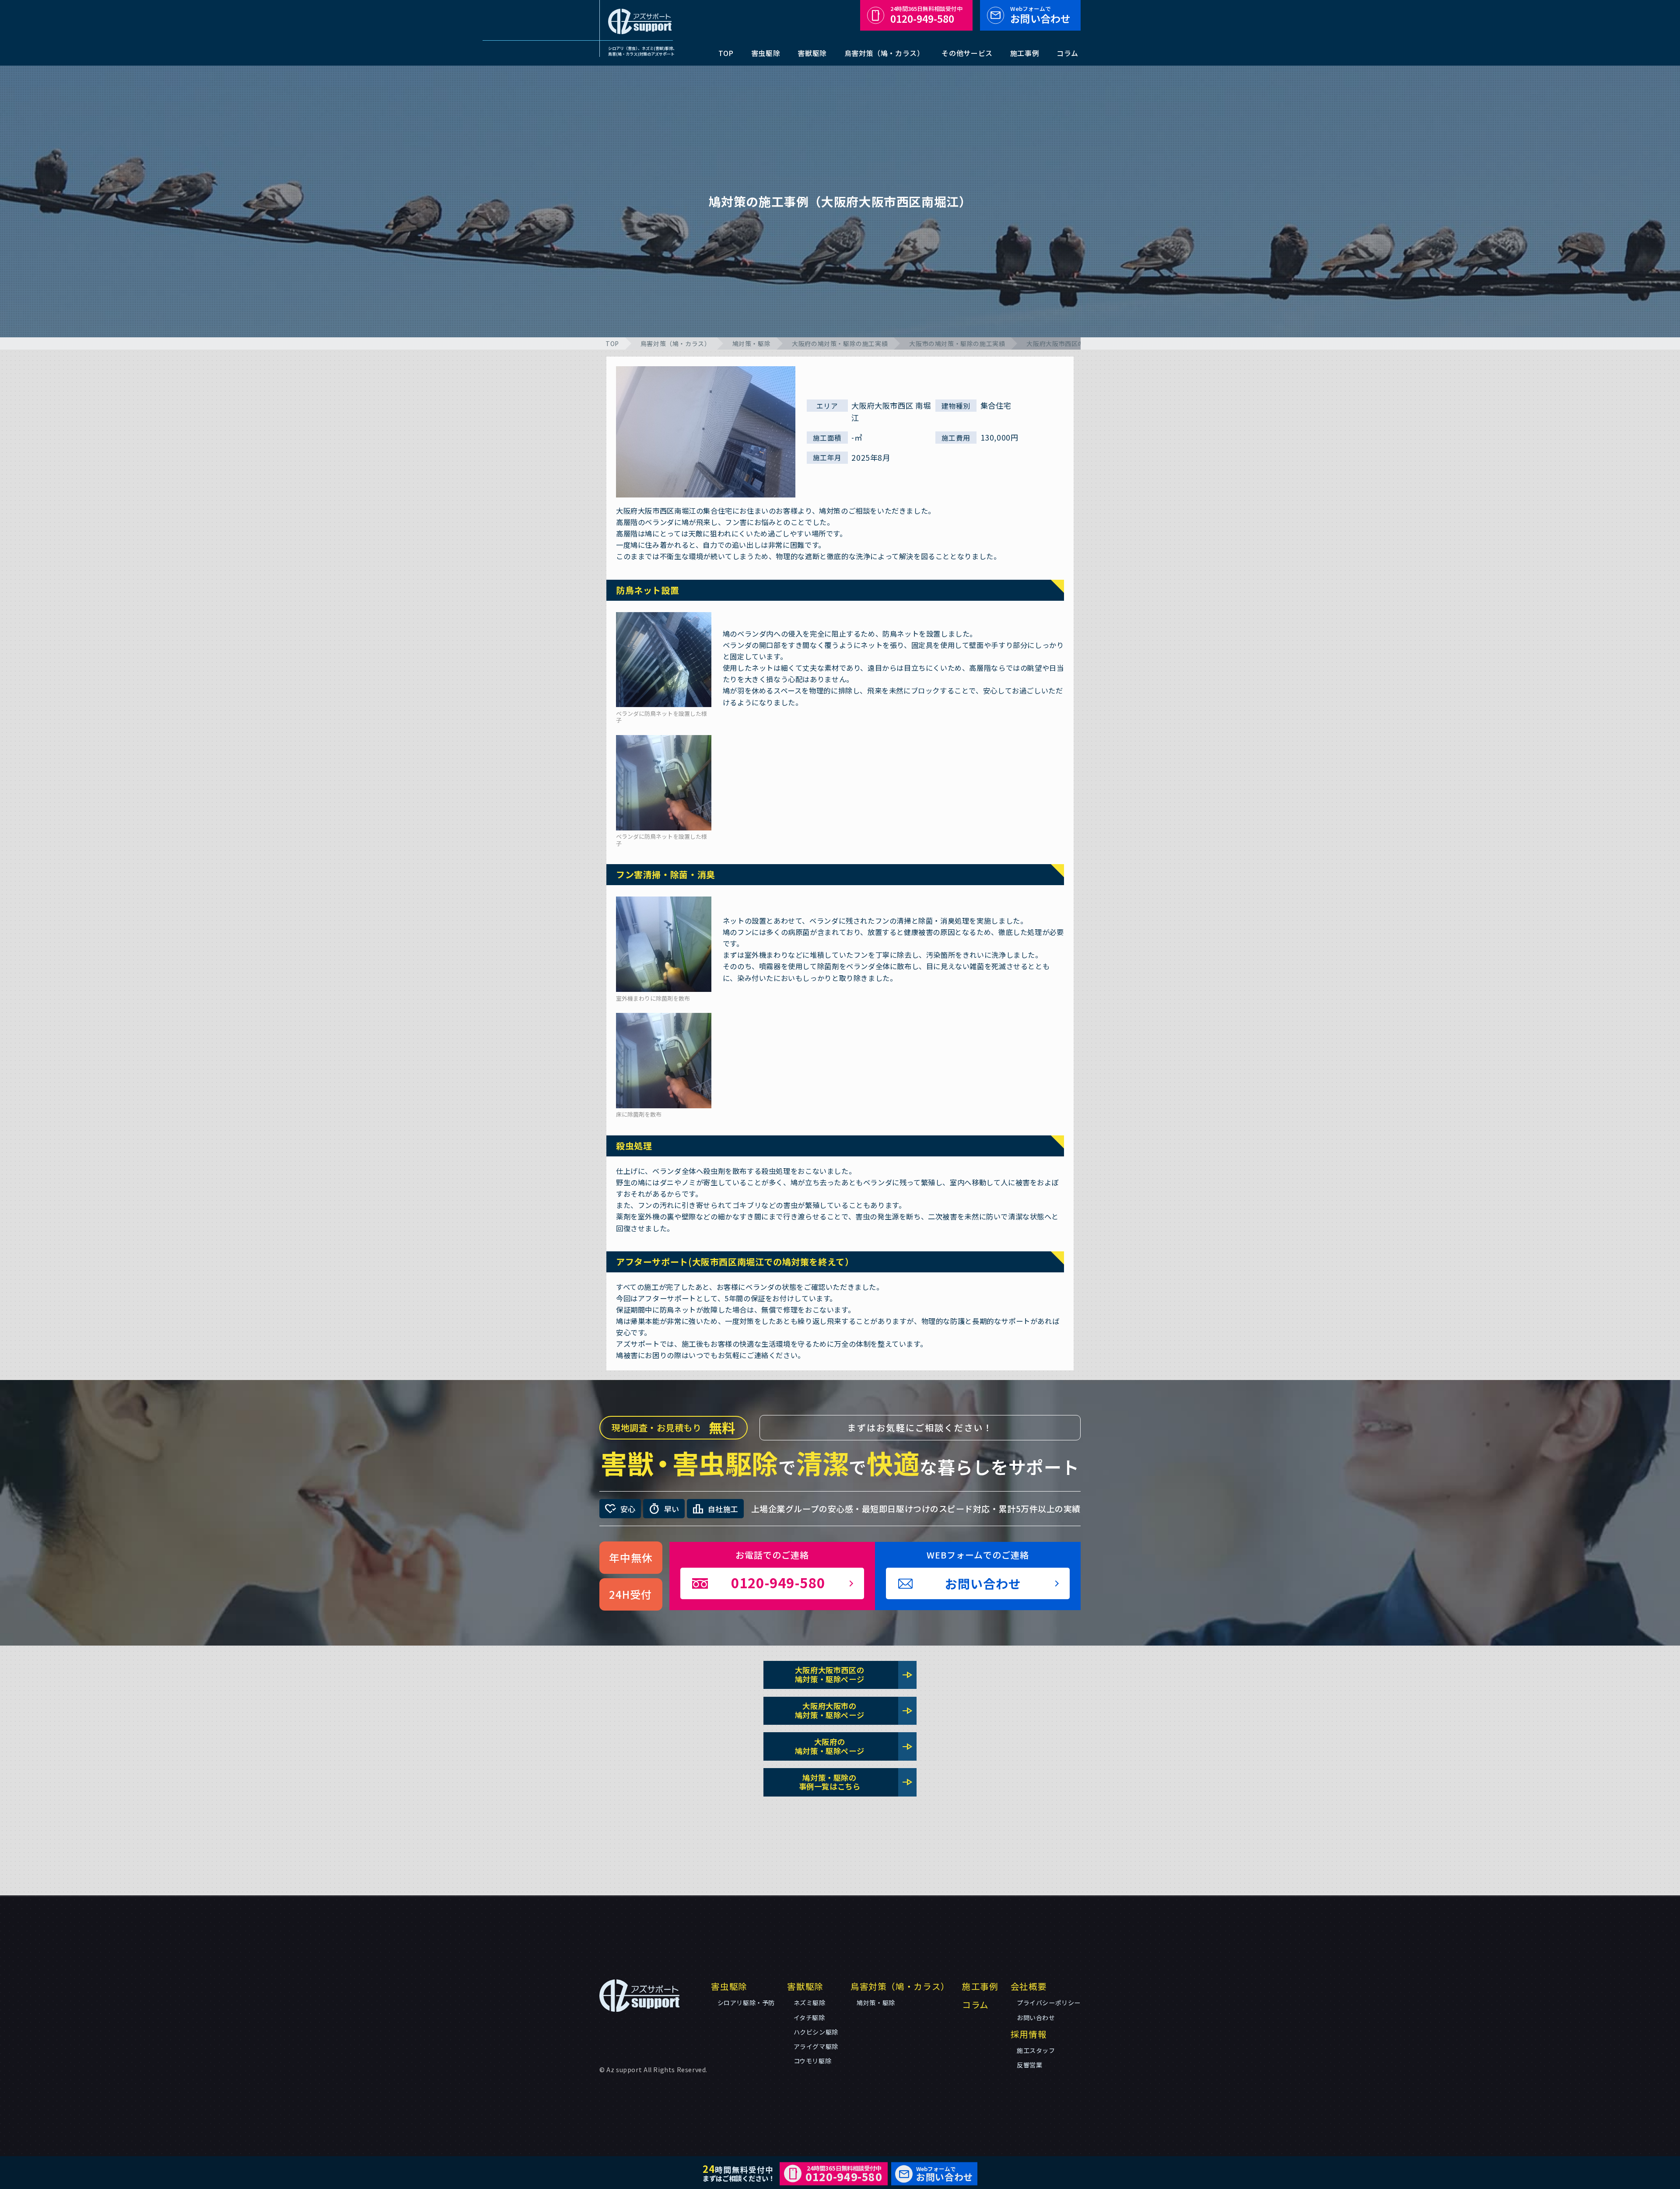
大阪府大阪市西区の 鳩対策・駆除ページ (854, 1674)
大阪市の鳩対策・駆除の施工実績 (957, 343)
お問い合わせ (1040, 15)
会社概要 (1029, 1986)
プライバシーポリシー (1049, 2003)
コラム (1067, 53)
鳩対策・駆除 (752, 343)
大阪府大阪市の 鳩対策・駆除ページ (854, 1710)
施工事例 (1025, 53)
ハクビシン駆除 (816, 2032)
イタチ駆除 (809, 2017)
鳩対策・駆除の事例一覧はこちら (856, 1782)
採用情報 (1029, 2034)
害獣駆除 (812, 53)
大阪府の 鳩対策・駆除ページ (854, 1746)
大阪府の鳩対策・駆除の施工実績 (840, 343)
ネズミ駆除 (810, 2003)
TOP (726, 53)
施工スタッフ (1036, 2050)
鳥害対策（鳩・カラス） (884, 53)
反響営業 (1029, 2065)
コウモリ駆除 (813, 2061)
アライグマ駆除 (816, 2046)
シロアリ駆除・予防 (746, 2003)
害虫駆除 (766, 53)
